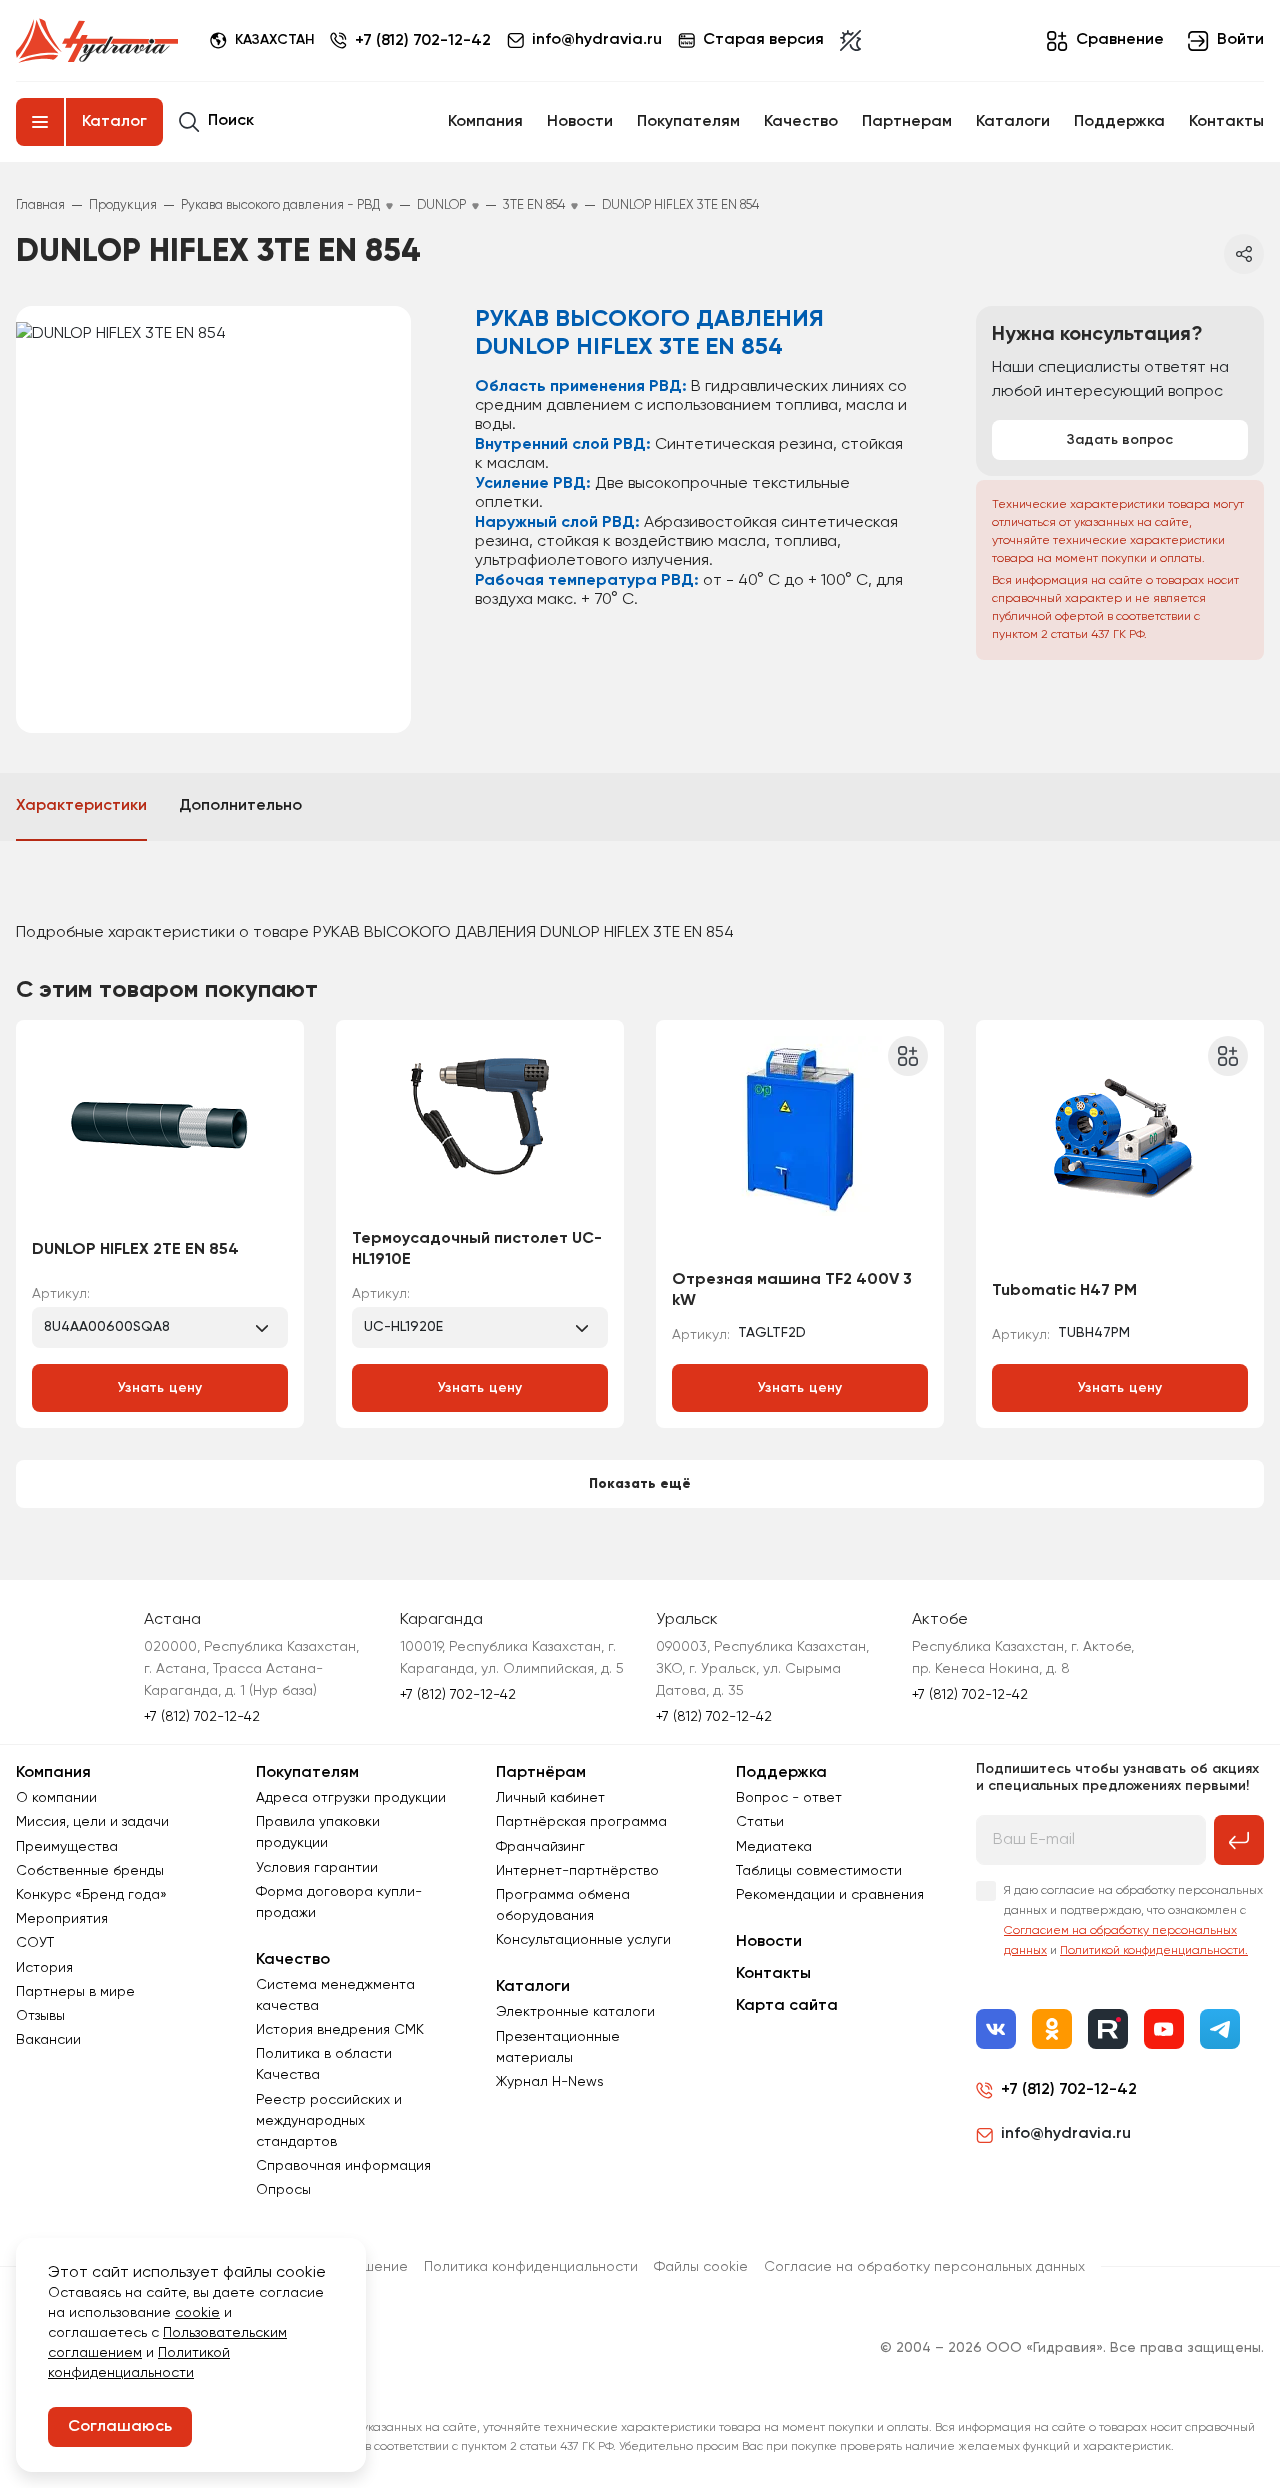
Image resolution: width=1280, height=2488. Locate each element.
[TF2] (800, 1151)
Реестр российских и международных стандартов (329, 2121)
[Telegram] (1220, 2029)
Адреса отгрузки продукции (351, 1798)
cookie (197, 2313)
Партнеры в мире (75, 1992)
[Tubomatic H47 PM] (1120, 1151)
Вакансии (48, 2040)
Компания (485, 122)
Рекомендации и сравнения (830, 1895)
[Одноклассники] (1052, 2029)
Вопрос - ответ (789, 1798)
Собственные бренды (90, 1871)
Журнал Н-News (550, 2082)
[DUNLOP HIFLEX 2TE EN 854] (160, 1131)
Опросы (283, 2190)
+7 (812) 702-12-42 (423, 41)
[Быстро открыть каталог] (40, 122)
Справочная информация (343, 2166)
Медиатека (774, 1847)
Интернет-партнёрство (577, 1871)
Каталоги (1013, 122)
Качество (801, 122)
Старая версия (763, 40)
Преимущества (67, 1847)
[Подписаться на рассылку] (1239, 1840)
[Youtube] (1164, 2029)
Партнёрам (541, 1773)
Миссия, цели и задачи (92, 1822)
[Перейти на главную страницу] (97, 41)
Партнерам (907, 122)
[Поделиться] (1244, 254)
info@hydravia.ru (1066, 2134)
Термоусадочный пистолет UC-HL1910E (477, 1249)
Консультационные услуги (583, 1940)
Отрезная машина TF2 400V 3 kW (792, 1290)
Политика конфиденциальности (531, 2267)
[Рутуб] (1108, 2029)
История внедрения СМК (340, 2030)
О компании (56, 1798)
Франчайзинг (540, 1847)
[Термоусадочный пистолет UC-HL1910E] (480, 1131)
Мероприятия (62, 1919)
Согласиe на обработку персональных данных (924, 2267)
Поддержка (1119, 122)
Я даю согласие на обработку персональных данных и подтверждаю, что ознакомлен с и (1133, 1921)
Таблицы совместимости (819, 1871)
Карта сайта (787, 2006)
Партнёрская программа (581, 1822)
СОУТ (35, 1943)
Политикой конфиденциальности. (1154, 1951)
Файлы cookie (701, 2267)
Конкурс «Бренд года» (91, 1895)
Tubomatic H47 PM (1064, 1291)
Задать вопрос (1120, 440)
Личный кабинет (550, 1798)
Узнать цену (160, 1388)
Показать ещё (640, 1484)
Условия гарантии (317, 1868)
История (44, 1968)
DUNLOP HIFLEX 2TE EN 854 (135, 1250)
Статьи (760, 1822)
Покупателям (688, 122)
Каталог (114, 122)
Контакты (1226, 122)
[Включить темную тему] (850, 41)
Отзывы (40, 2016)
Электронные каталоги (575, 2012)
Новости (580, 122)
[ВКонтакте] (996, 2029)
